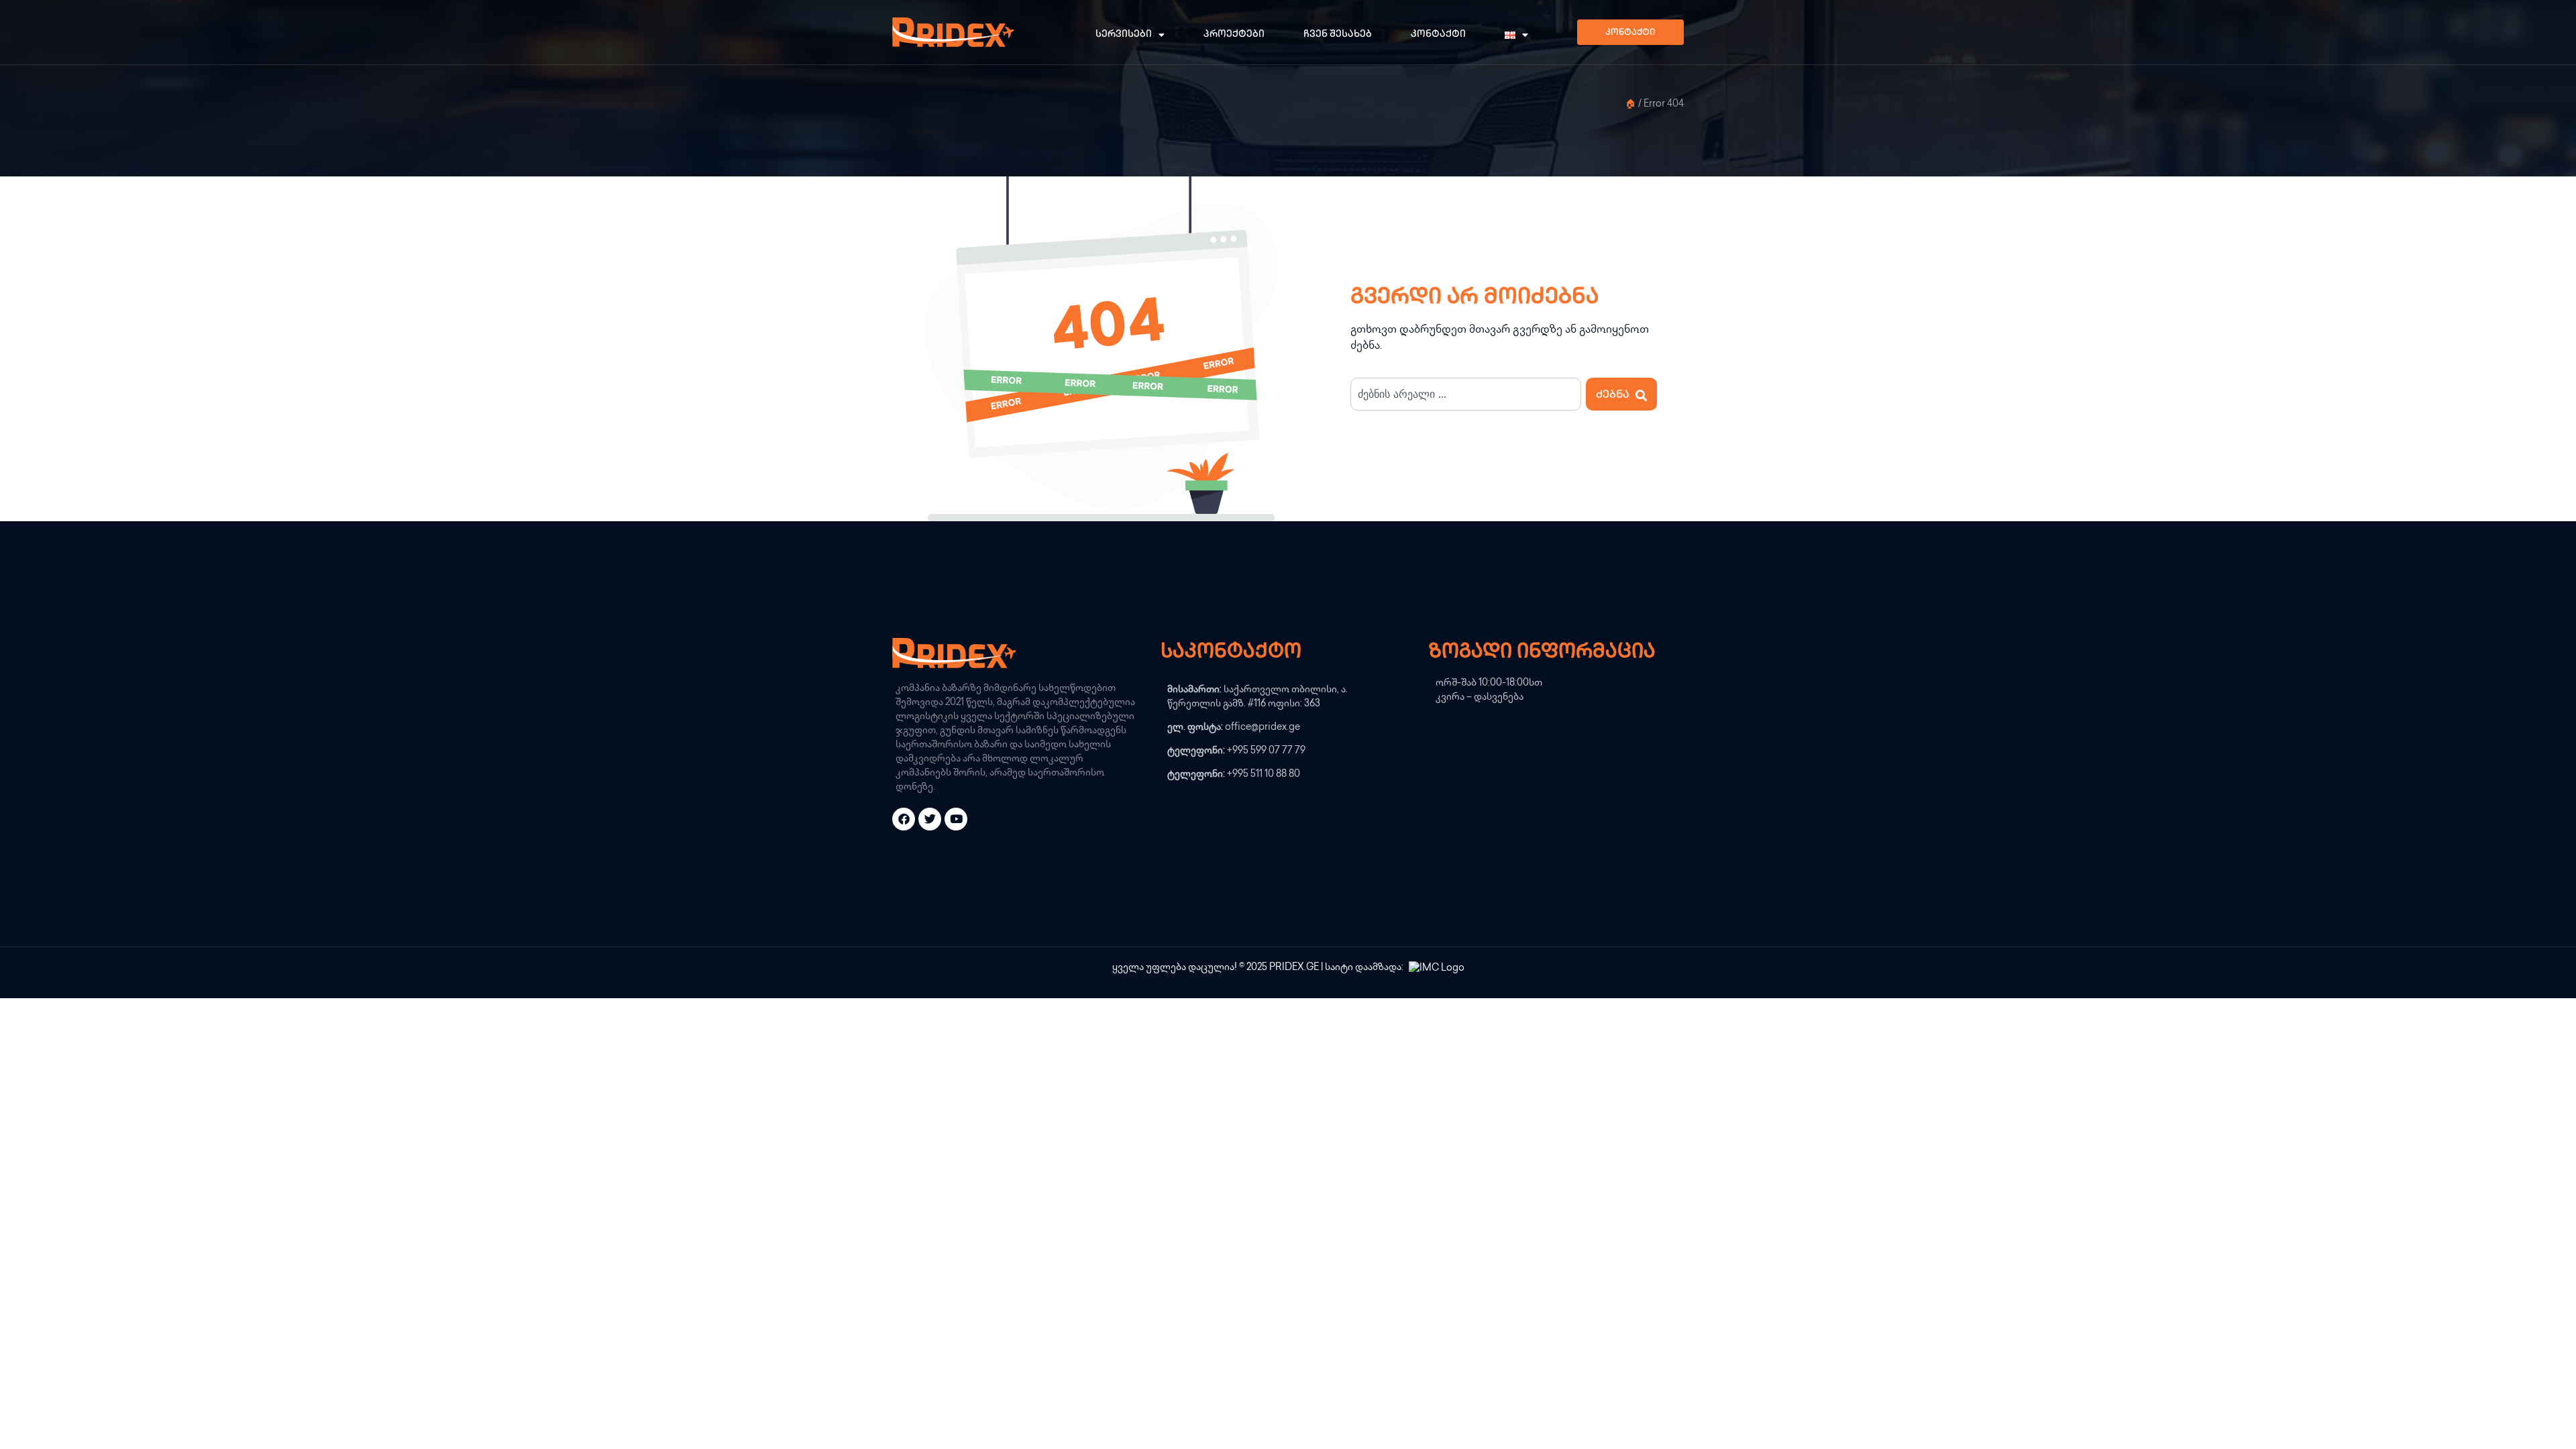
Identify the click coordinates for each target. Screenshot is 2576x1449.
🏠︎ (1631, 105)
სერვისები (1124, 35)
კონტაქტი (1438, 35)
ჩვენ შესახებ (1338, 35)
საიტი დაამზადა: (1365, 968)
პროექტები (1234, 35)
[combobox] (1466, 394)
